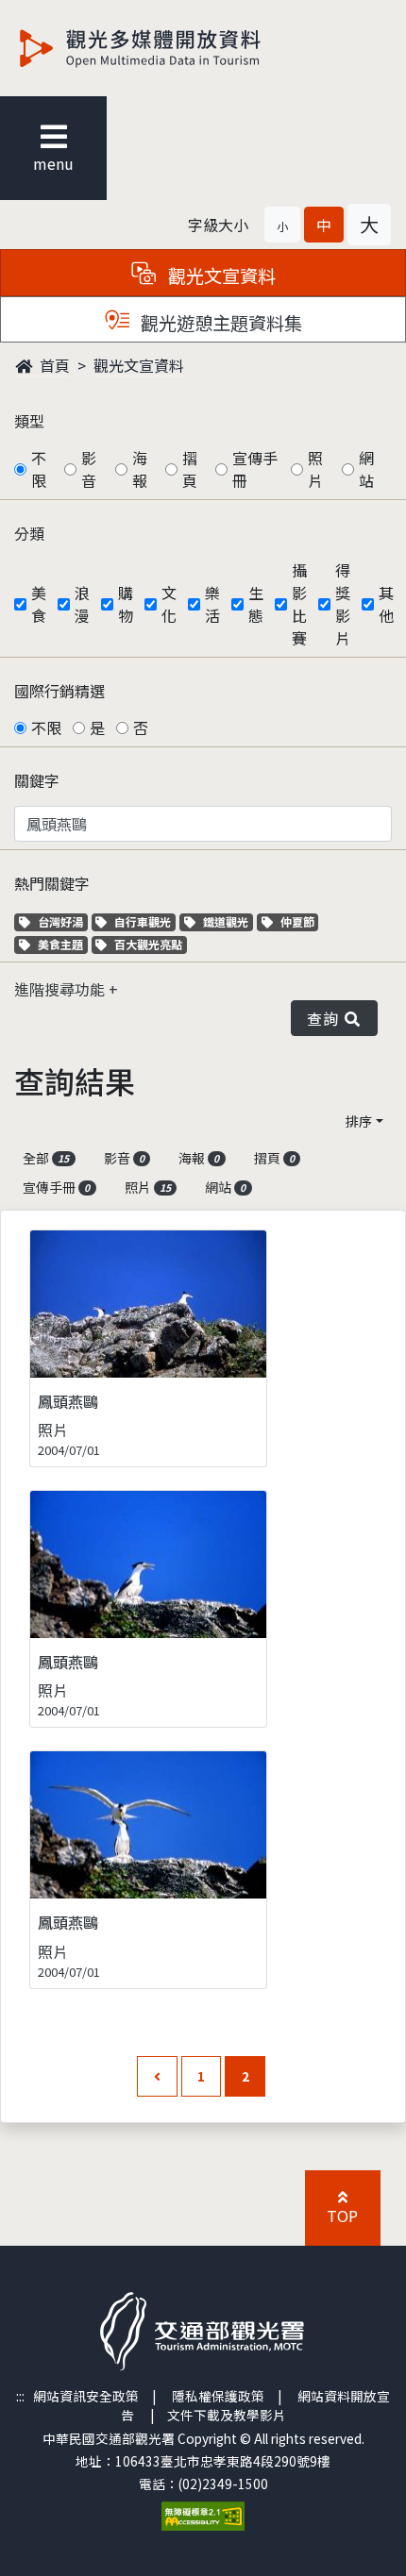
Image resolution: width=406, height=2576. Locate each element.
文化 (169, 604)
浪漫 (82, 604)
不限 (39, 469)
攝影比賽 (299, 604)
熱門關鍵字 (52, 883)
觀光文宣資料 (139, 365)
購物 (126, 604)
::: (20, 2396)
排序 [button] (359, 1121)
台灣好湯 (62, 921)
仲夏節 (299, 921)
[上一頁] (157, 2076)
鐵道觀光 (228, 921)
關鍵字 (37, 780)
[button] (282, 225)
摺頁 (190, 469)
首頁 (53, 365)
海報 (140, 469)
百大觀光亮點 (148, 944)
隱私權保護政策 (218, 2396)
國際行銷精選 (59, 691)
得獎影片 (343, 604)
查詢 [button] (326, 1018)
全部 (46, 1158)
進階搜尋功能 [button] (61, 989)
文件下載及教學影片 (227, 2415)
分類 (29, 533)
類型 (29, 421)
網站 (366, 469)
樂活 (212, 604)
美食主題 (62, 944)
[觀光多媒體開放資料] (171, 48)
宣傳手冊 (255, 469)
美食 (39, 604)
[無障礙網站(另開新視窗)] (203, 2514)
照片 (315, 469)
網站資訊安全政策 (86, 2396)
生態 (256, 604)
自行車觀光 (142, 921)
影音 (89, 469)
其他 (386, 604)
